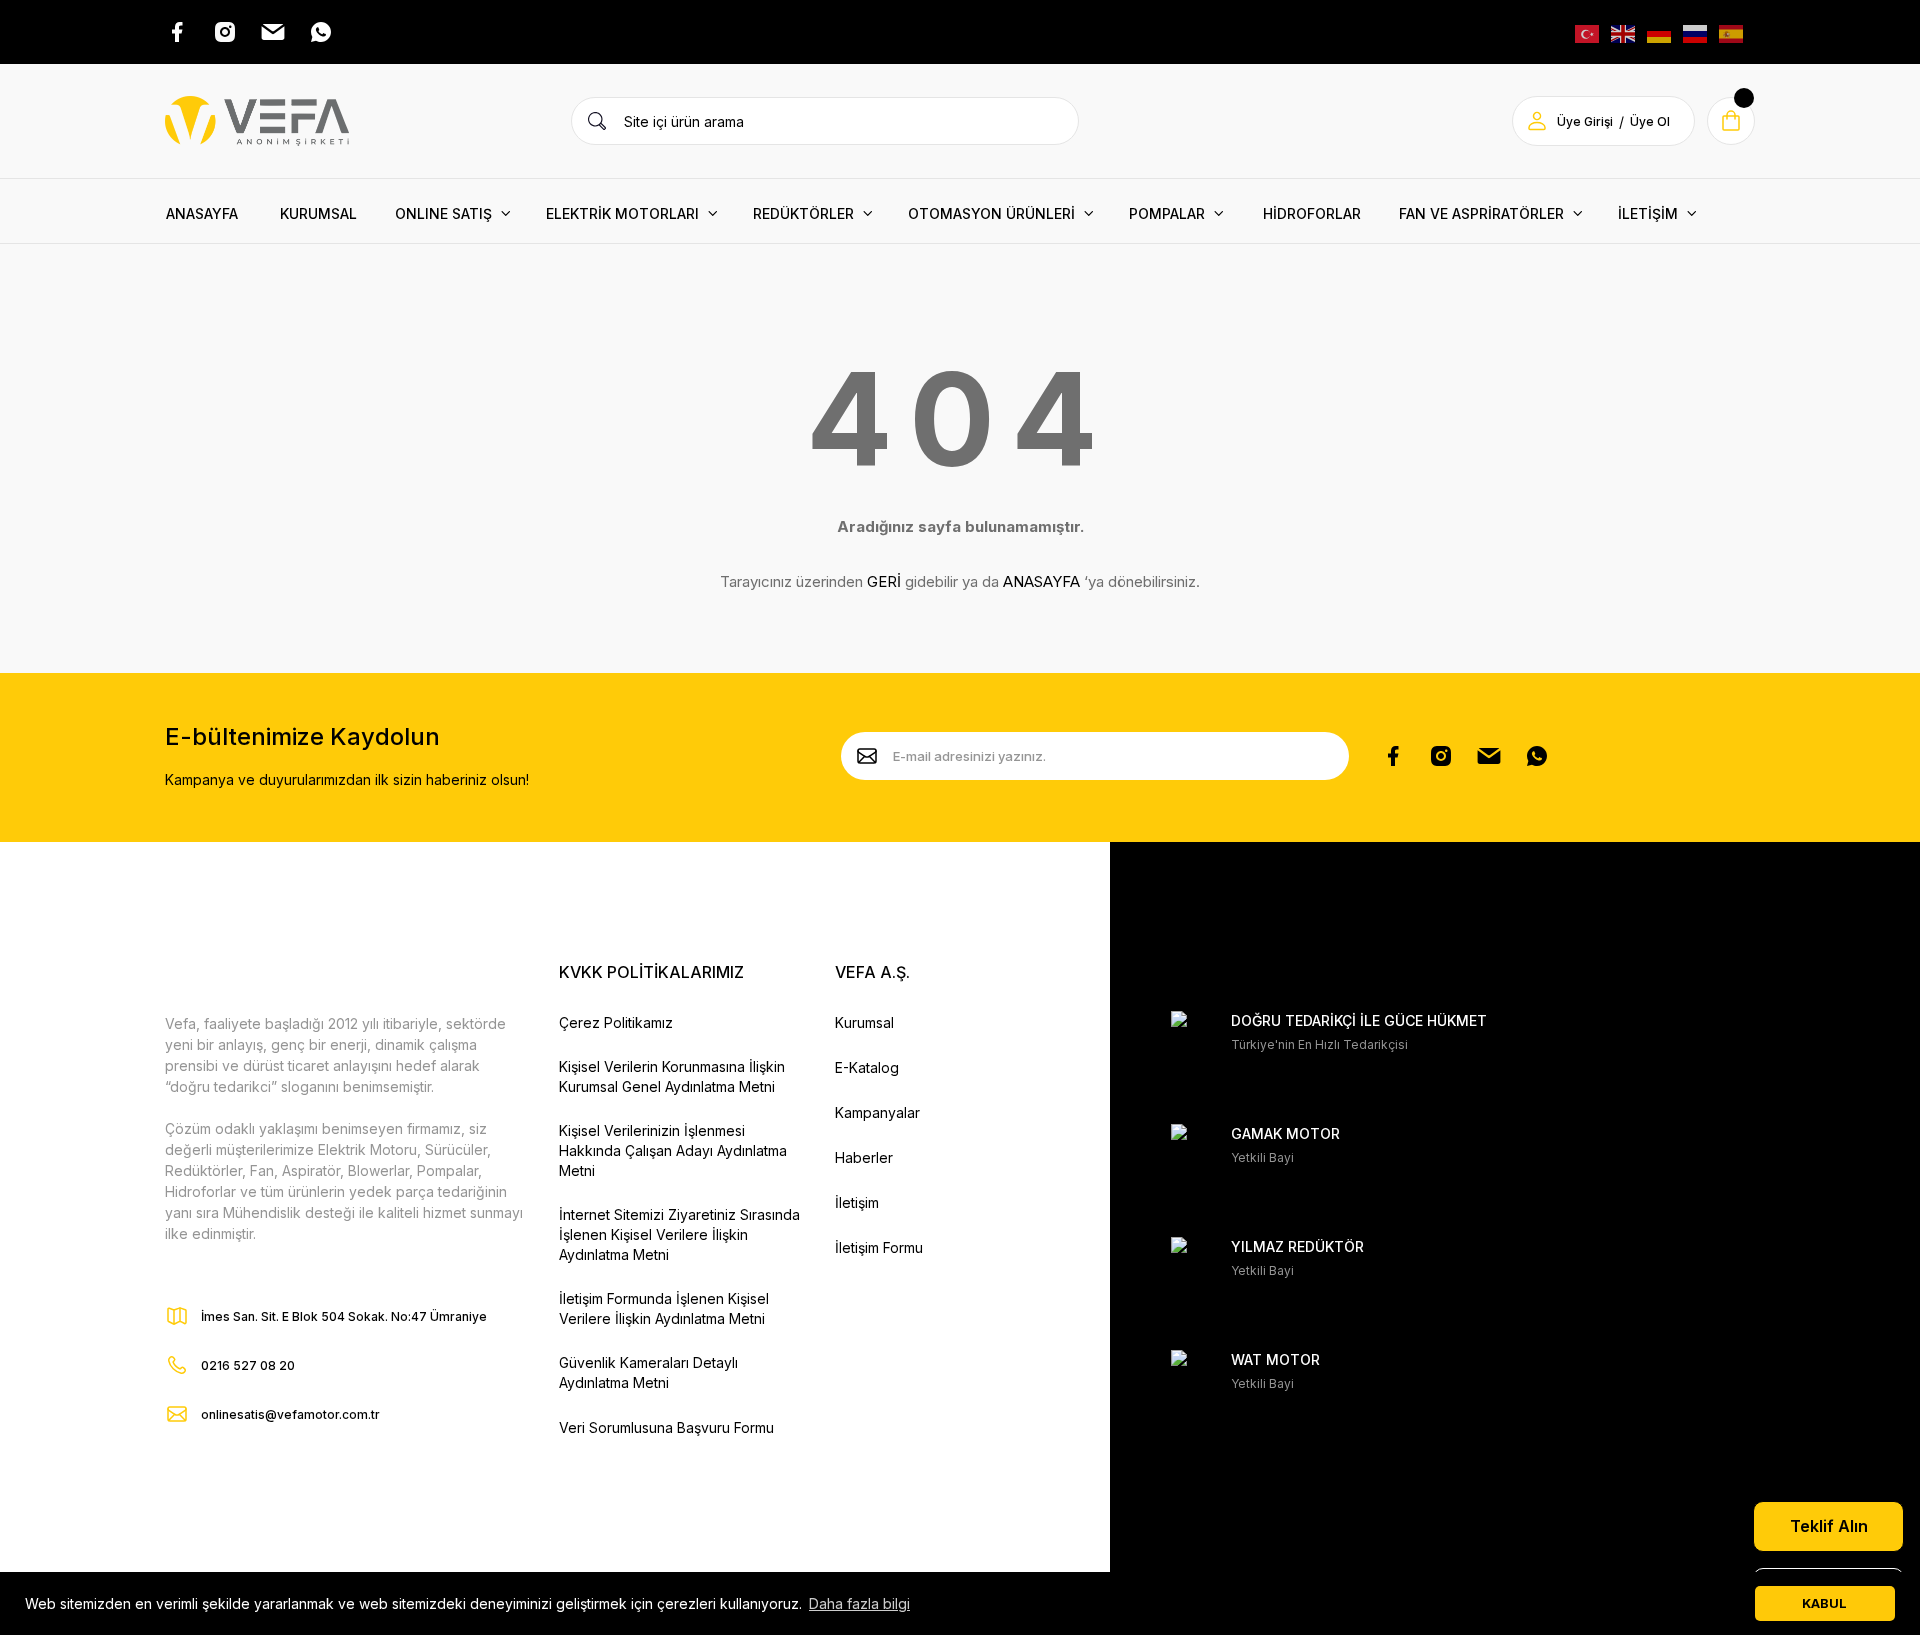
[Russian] (1696, 31)
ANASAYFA (1041, 581)
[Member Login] (1537, 121)
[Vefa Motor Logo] (257, 121)
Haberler (864, 1157)
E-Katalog (867, 1067)
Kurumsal (864, 1022)
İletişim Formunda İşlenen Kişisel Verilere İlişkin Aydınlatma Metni (664, 1308)
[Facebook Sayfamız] (1393, 756)
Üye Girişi (1585, 121)
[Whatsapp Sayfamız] (1537, 756)
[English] (1624, 31)
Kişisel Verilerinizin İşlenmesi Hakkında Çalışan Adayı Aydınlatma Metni (673, 1150)
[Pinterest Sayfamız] (1489, 756)
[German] (1660, 31)
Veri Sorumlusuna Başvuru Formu (666, 1427)
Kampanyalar (877, 1112)
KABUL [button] (1824, 1603)
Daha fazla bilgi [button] (859, 1603)
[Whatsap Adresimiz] (321, 32)
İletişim (857, 1202)
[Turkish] (1588, 31)
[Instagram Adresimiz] (225, 32)
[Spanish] (1732, 31)
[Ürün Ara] (597, 121)
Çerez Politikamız (616, 1022)
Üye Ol (1650, 121)
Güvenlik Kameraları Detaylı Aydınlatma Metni (648, 1372)
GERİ (884, 581)
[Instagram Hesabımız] (1441, 756)
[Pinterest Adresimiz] (273, 32)
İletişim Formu (879, 1247)
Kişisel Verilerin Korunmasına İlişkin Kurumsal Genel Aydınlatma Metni (672, 1076)
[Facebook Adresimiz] (177, 32)
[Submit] (867, 756)
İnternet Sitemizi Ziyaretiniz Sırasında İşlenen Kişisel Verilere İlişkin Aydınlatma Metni (679, 1234)
